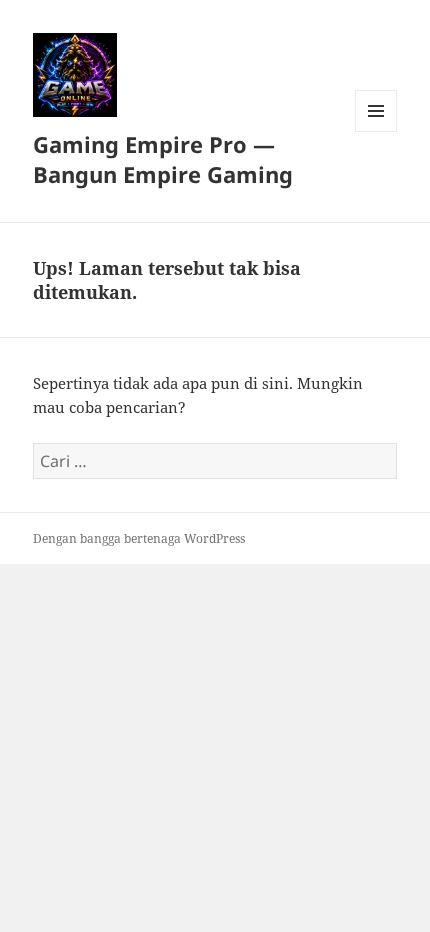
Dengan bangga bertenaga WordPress (139, 538)
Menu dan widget (376, 131)
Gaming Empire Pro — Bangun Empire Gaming (163, 159)
